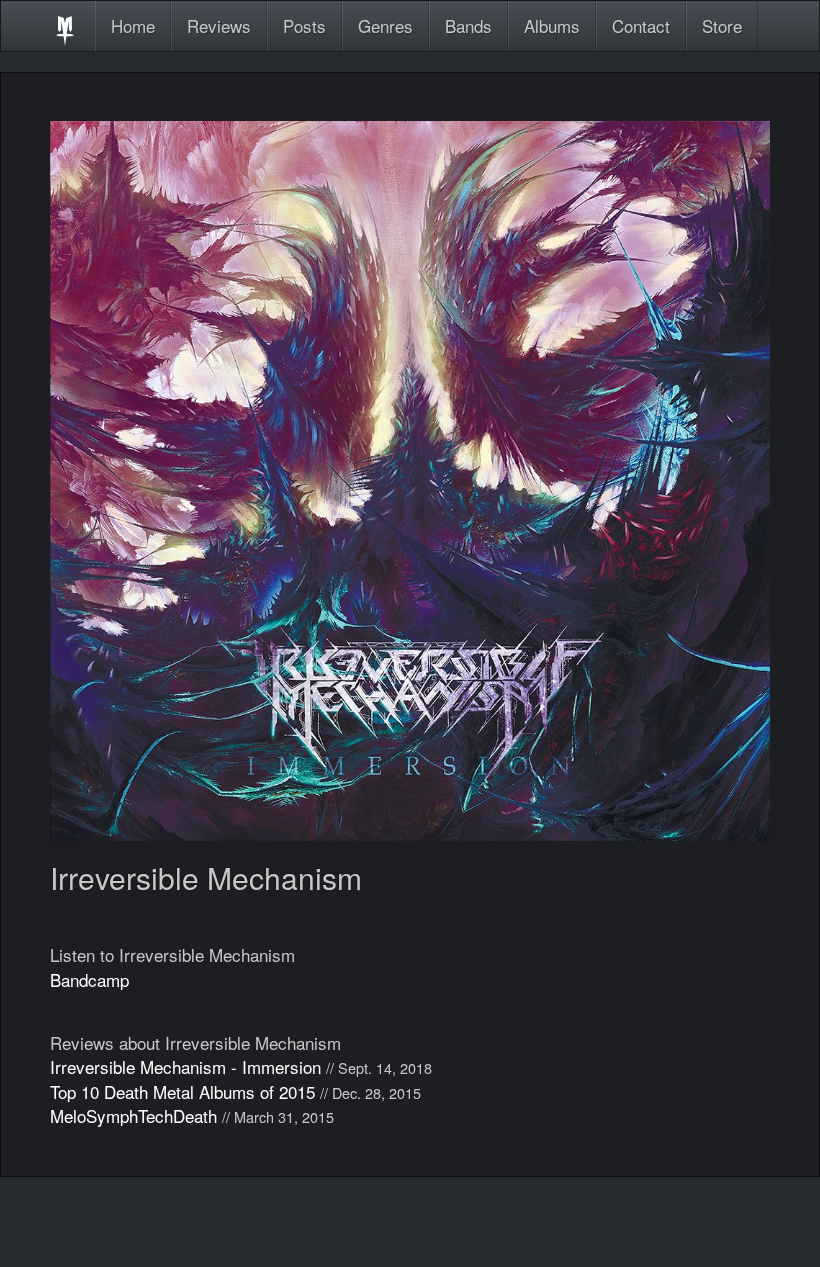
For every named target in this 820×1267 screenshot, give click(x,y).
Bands (468, 25)
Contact (641, 25)
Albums (552, 25)
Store (722, 25)
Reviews (219, 25)
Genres (385, 25)
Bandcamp (89, 979)
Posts (304, 25)
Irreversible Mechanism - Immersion (185, 1066)
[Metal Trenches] (65, 26)
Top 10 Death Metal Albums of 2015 (182, 1091)
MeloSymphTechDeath (133, 1115)
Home (133, 25)
